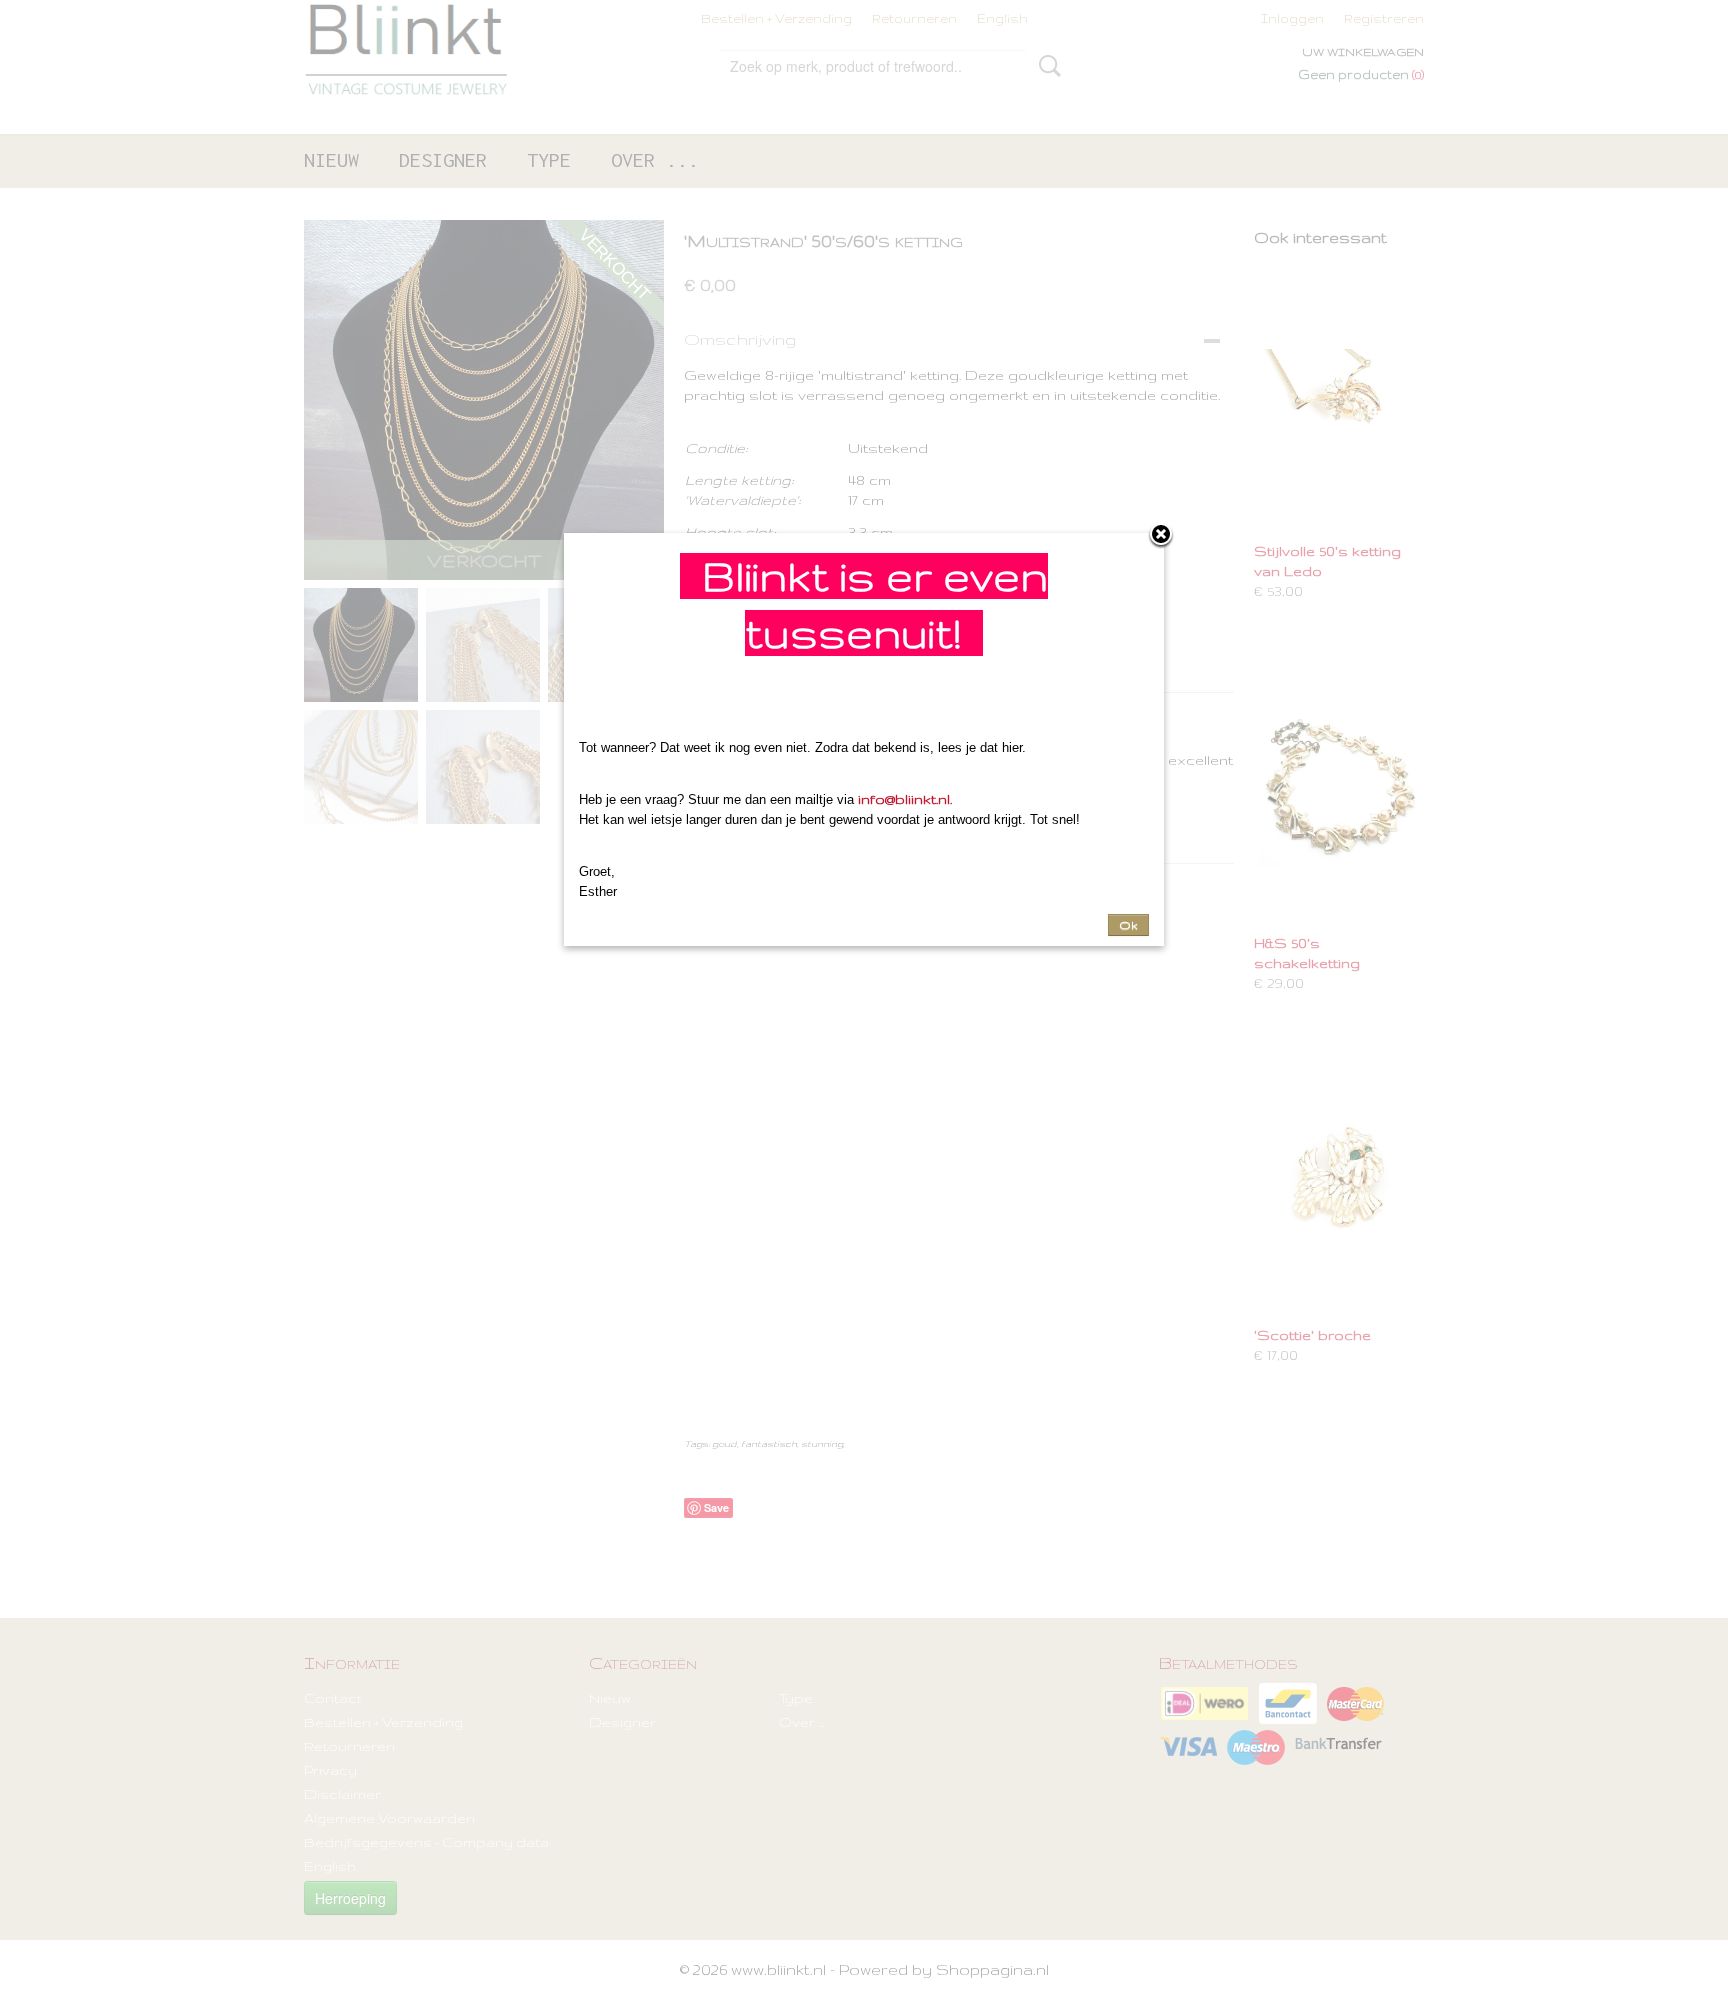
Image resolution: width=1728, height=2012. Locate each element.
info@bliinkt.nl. (905, 799)
